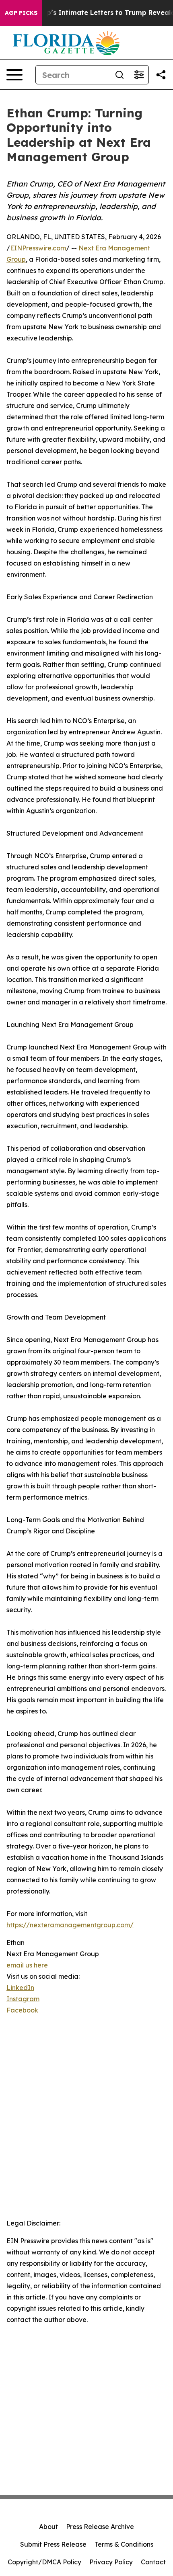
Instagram (23, 1999)
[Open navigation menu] (14, 75)
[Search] (119, 75)
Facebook (22, 2010)
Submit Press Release (53, 2544)
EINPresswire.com (38, 248)
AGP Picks (21, 13)
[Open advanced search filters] (139, 75)
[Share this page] (161, 75)
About (48, 2527)
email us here (27, 1965)
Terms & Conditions (124, 2544)
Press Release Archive (100, 2527)
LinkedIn (20, 1988)
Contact (153, 2562)
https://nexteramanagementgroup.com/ (70, 1925)
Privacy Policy (111, 2562)
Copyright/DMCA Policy (44, 2562)
